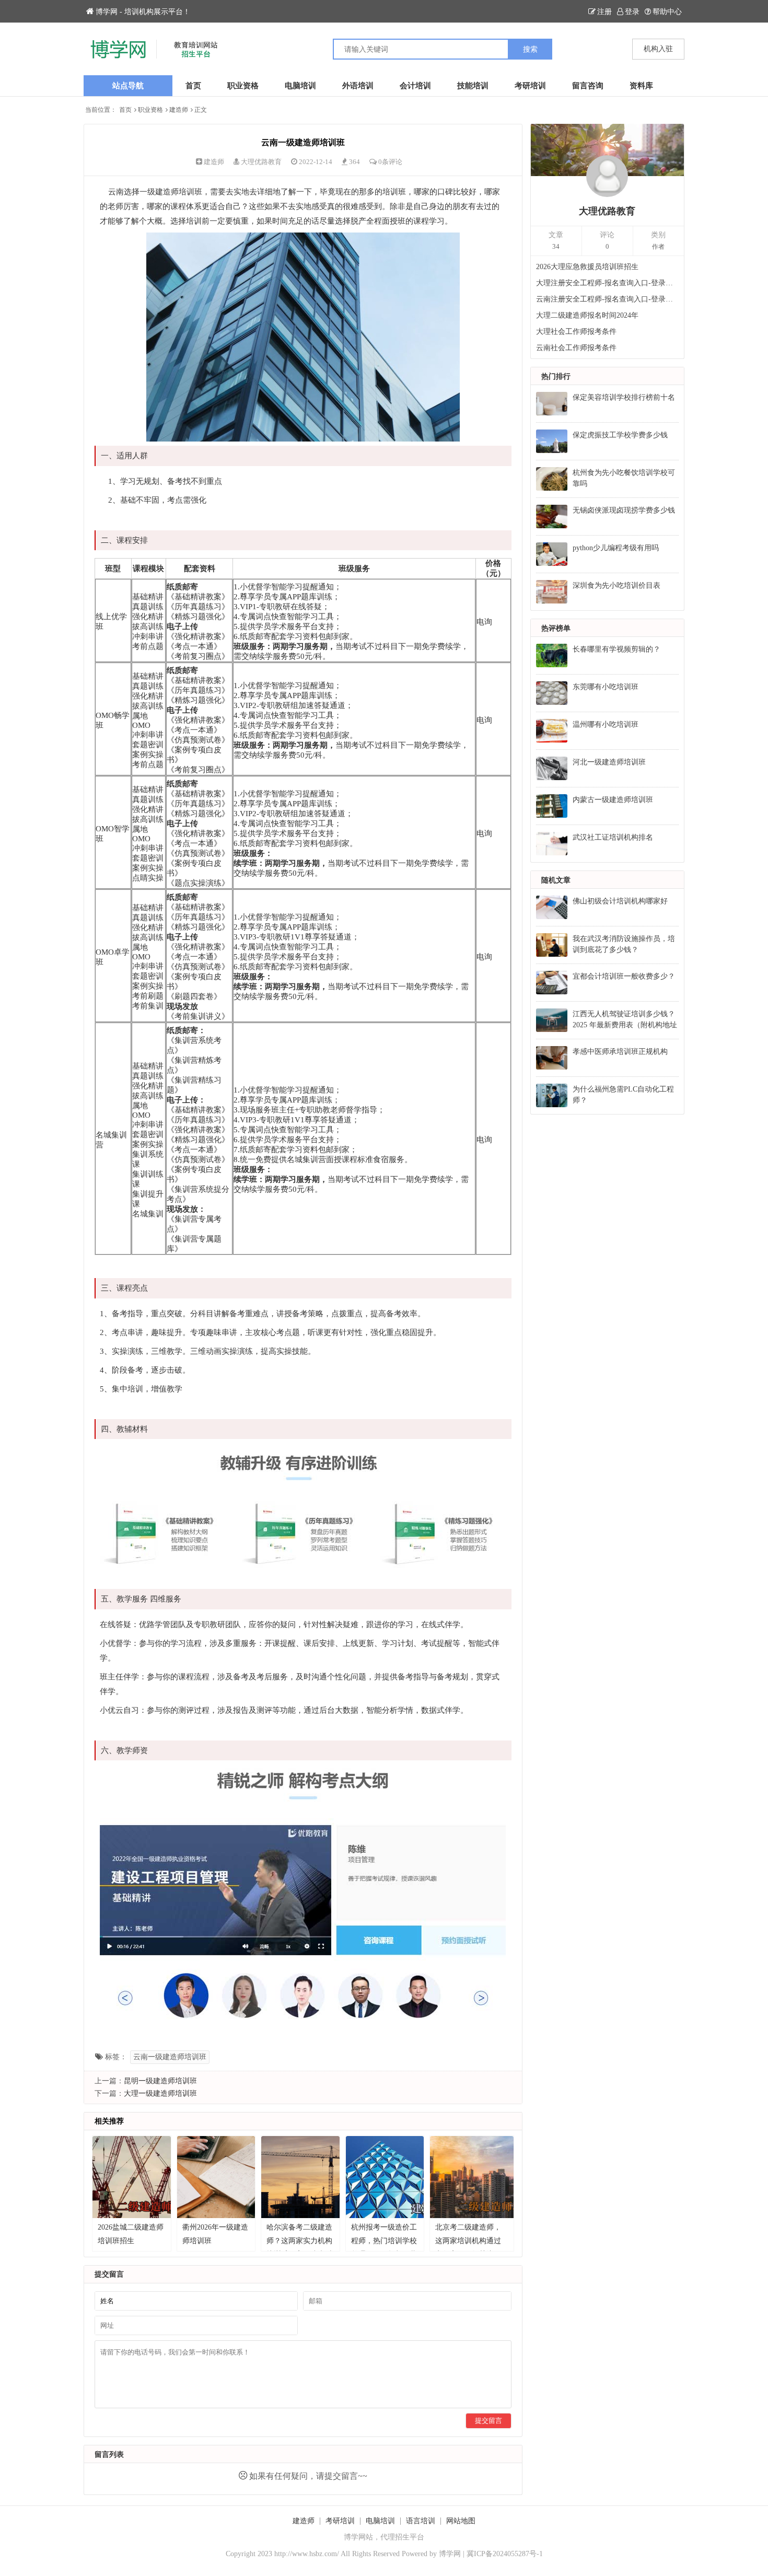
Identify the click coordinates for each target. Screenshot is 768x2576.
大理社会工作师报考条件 (576, 332)
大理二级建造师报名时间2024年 (587, 315)
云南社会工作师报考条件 (576, 348)
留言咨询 (588, 86)
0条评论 (390, 162)
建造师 (179, 110)
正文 (201, 110)
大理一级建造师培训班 (160, 2093)
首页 (193, 86)
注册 (604, 12)
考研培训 (530, 86)
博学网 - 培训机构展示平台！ (143, 12)
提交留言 (488, 2421)
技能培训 (473, 86)
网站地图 (461, 2521)
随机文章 (556, 880)
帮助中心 (667, 12)
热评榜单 (556, 628)
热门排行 (556, 376)
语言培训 (421, 2521)
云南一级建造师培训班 (170, 2057)
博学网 (450, 2554)
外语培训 (358, 86)
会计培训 (415, 86)
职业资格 (243, 86)
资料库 (641, 86)
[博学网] (234, 49)
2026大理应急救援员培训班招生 (587, 267)
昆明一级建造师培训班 (160, 2081)
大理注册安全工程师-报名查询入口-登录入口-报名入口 (608, 283)
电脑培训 (300, 86)
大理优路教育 (261, 162)
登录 (632, 12)
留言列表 (109, 2455)
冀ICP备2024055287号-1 (505, 2554)
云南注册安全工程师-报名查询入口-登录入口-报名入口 (608, 299)
